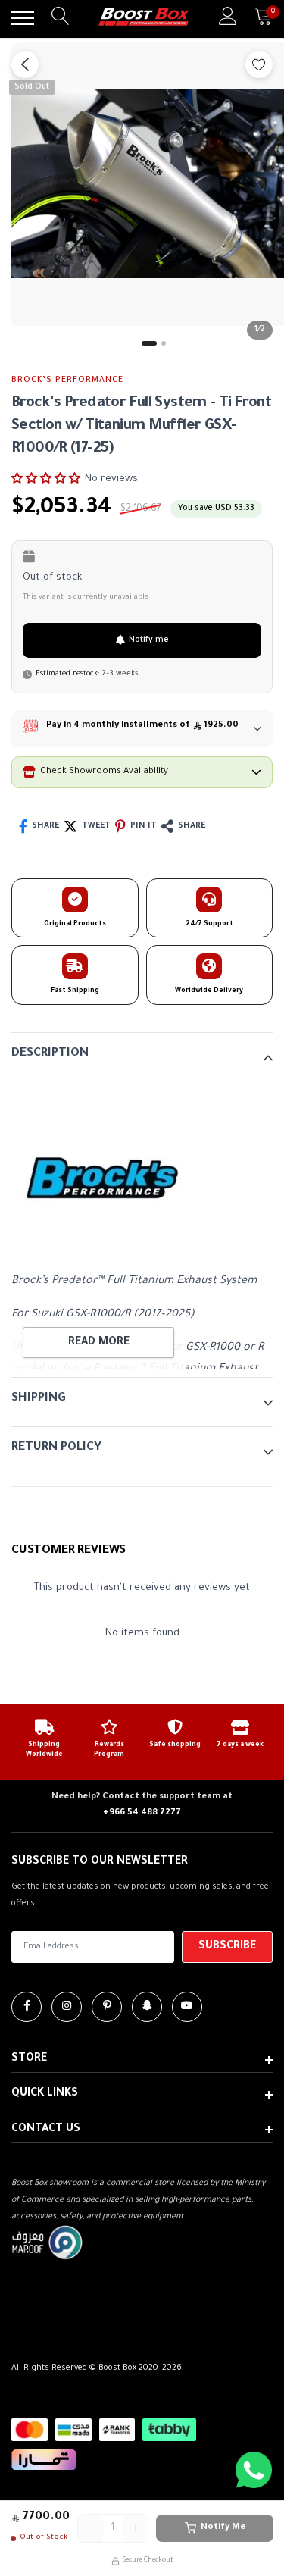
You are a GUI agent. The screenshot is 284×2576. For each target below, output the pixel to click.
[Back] (25, 64)
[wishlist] (259, 64)
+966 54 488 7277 (142, 1813)
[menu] (23, 18)
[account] (228, 18)
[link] (27, 2007)
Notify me (149, 640)
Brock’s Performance (67, 380)
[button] (46, 479)
